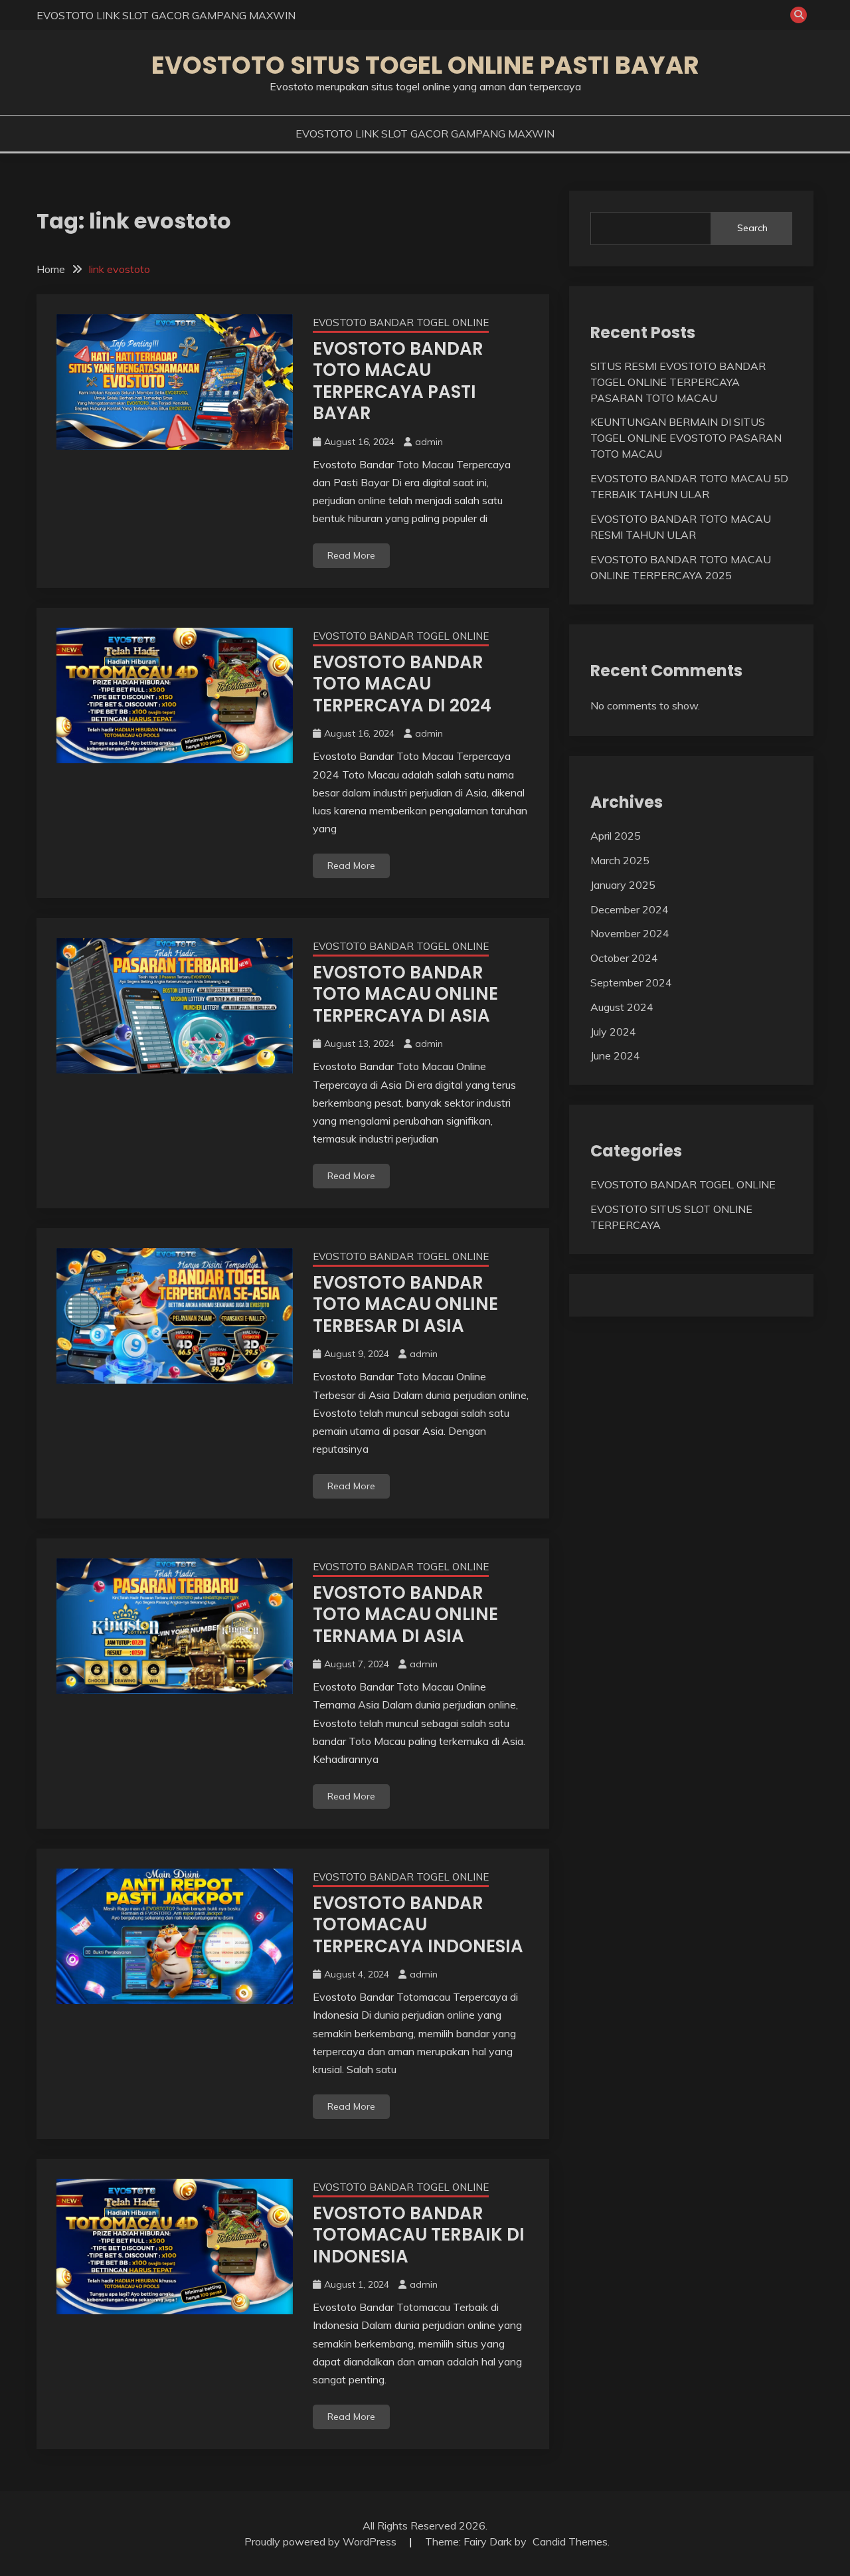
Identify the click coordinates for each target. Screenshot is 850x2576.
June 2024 (615, 1056)
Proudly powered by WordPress (322, 2541)
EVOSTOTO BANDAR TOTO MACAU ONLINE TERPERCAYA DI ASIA (405, 994)
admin (429, 442)
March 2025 (620, 860)
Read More (351, 555)
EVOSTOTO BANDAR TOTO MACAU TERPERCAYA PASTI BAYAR (398, 381)
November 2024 (630, 933)
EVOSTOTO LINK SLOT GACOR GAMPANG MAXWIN (166, 15)
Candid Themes (570, 2541)
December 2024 (630, 909)
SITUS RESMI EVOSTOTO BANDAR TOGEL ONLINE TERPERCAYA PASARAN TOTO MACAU (678, 382)
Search (752, 228)
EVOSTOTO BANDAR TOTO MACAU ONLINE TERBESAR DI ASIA (405, 1304)
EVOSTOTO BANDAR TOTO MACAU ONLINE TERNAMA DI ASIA (405, 1614)
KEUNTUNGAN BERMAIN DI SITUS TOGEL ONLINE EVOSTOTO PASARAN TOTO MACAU (686, 438)
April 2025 (616, 836)
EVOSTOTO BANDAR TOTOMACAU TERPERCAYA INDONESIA (418, 1925)
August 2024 (622, 1007)
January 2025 (623, 885)
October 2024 (624, 958)
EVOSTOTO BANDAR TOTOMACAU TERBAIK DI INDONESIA (419, 2235)
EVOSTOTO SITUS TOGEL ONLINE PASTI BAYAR (425, 65)
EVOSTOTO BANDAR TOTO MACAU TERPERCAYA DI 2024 (402, 684)
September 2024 (631, 982)
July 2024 (613, 1032)
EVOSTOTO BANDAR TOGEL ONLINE (401, 322)
